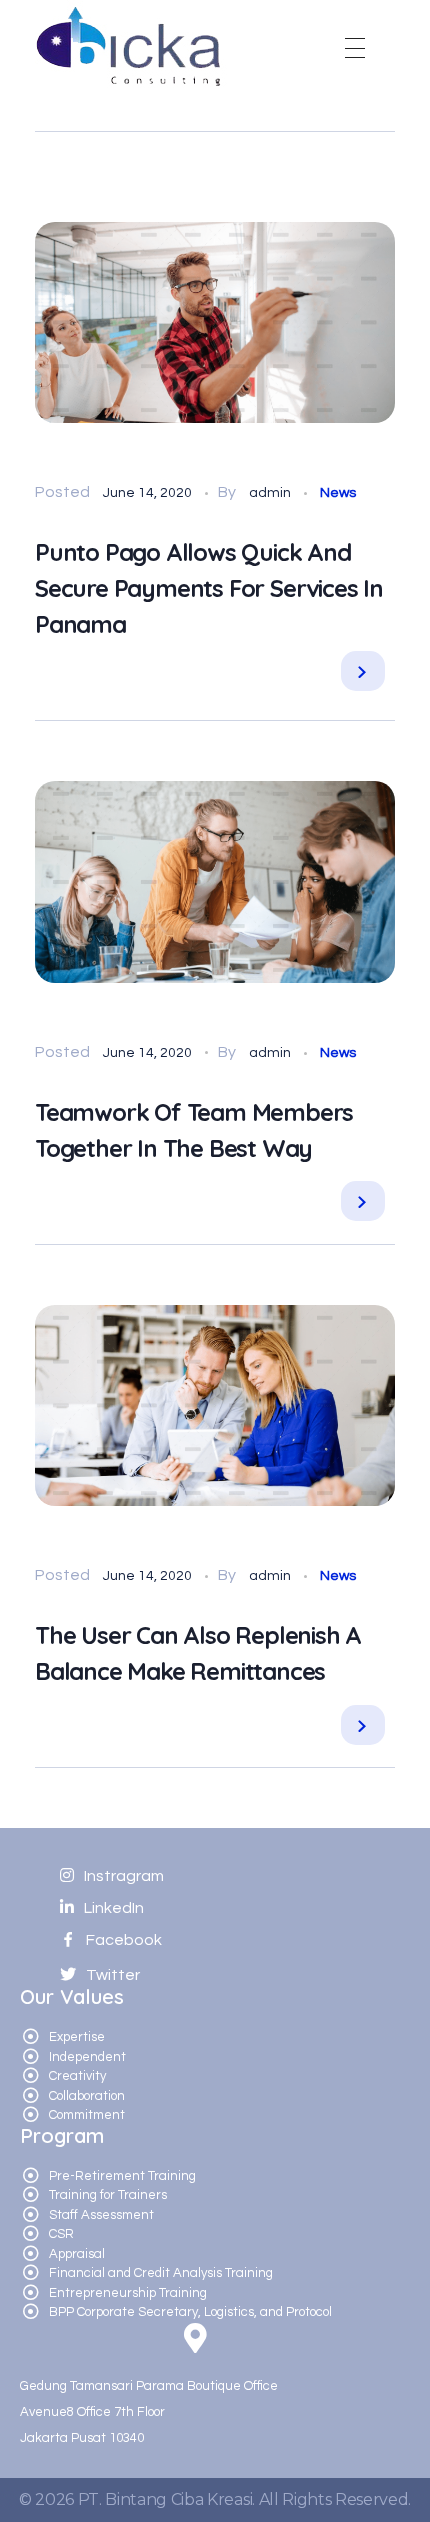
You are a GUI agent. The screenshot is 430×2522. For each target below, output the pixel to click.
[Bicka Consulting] (132, 44)
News (338, 493)
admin (271, 493)
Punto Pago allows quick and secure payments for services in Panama (209, 588)
